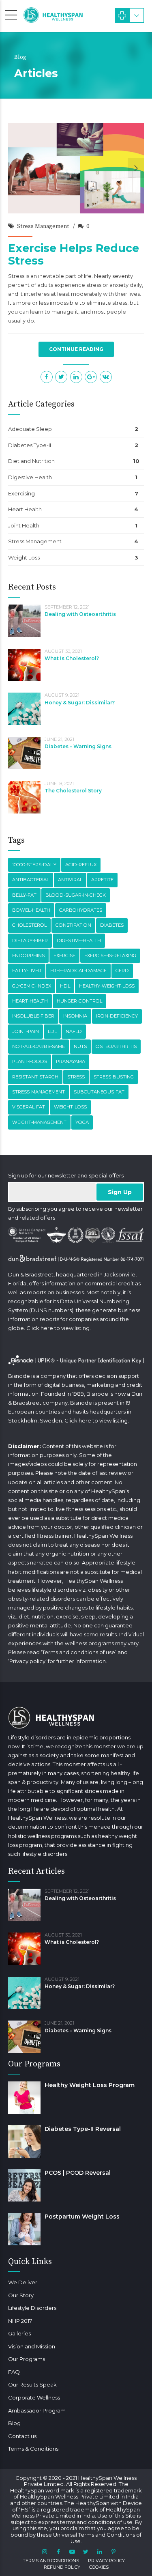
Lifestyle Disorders (32, 2308)
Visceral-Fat (29, 1107)
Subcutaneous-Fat (99, 1092)
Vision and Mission (32, 2346)
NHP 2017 (20, 2321)
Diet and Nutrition (31, 461)
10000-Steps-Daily (34, 865)
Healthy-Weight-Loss (107, 986)
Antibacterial (31, 880)
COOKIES (99, 2567)
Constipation (73, 925)
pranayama (71, 1061)
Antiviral (70, 880)
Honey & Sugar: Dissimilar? (80, 703)
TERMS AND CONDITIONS (51, 2561)
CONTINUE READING (76, 349)
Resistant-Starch (35, 1077)
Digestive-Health (79, 940)
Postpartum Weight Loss (82, 2217)
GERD (122, 971)
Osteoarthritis (116, 1046)
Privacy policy (27, 1661)
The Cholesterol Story (73, 791)
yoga (82, 1122)
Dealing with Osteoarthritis (80, 614)
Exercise (64, 956)
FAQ (14, 2372)
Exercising (21, 493)
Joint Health (24, 525)
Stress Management (43, 226)
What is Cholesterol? (72, 658)
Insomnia (75, 1016)
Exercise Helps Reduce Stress (74, 254)
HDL (65, 986)
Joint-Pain (26, 1031)
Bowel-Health (31, 910)
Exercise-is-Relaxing (110, 956)
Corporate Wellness (34, 2397)
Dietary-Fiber (30, 940)
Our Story (21, 2295)
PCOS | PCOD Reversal (78, 2173)
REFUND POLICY (62, 2567)
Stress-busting (114, 1077)
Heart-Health (30, 1001)
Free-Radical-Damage (78, 971)
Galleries (19, 2333)
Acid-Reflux (81, 865)
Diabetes (112, 925)
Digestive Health (30, 477)
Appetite (102, 880)
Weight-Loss (70, 1107)
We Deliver (23, 2282)
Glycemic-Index (32, 986)
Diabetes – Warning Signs (78, 746)
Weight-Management (39, 1122)
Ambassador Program (37, 2410)
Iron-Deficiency (117, 1016)
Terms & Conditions (33, 2449)
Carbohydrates (81, 910)
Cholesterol (29, 925)
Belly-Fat (24, 895)
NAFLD (74, 1031)
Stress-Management (39, 1092)
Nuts (80, 1046)
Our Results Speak (32, 2384)
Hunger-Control (79, 1001)
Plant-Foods (30, 1061)
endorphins (28, 956)
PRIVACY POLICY (106, 2561)
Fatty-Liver (27, 971)
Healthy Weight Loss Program (90, 2085)
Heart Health (25, 509)
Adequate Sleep (30, 429)
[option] (76, 168)
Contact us (22, 2436)
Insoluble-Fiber (33, 1016)
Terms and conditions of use (79, 1652)
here (47, 1328)
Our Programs (27, 2359)
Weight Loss (24, 557)
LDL (52, 1031)
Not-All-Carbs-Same (39, 1046)
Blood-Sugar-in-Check (76, 895)
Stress (76, 1077)
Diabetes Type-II (30, 445)
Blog (14, 2423)
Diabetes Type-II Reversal (83, 2129)
